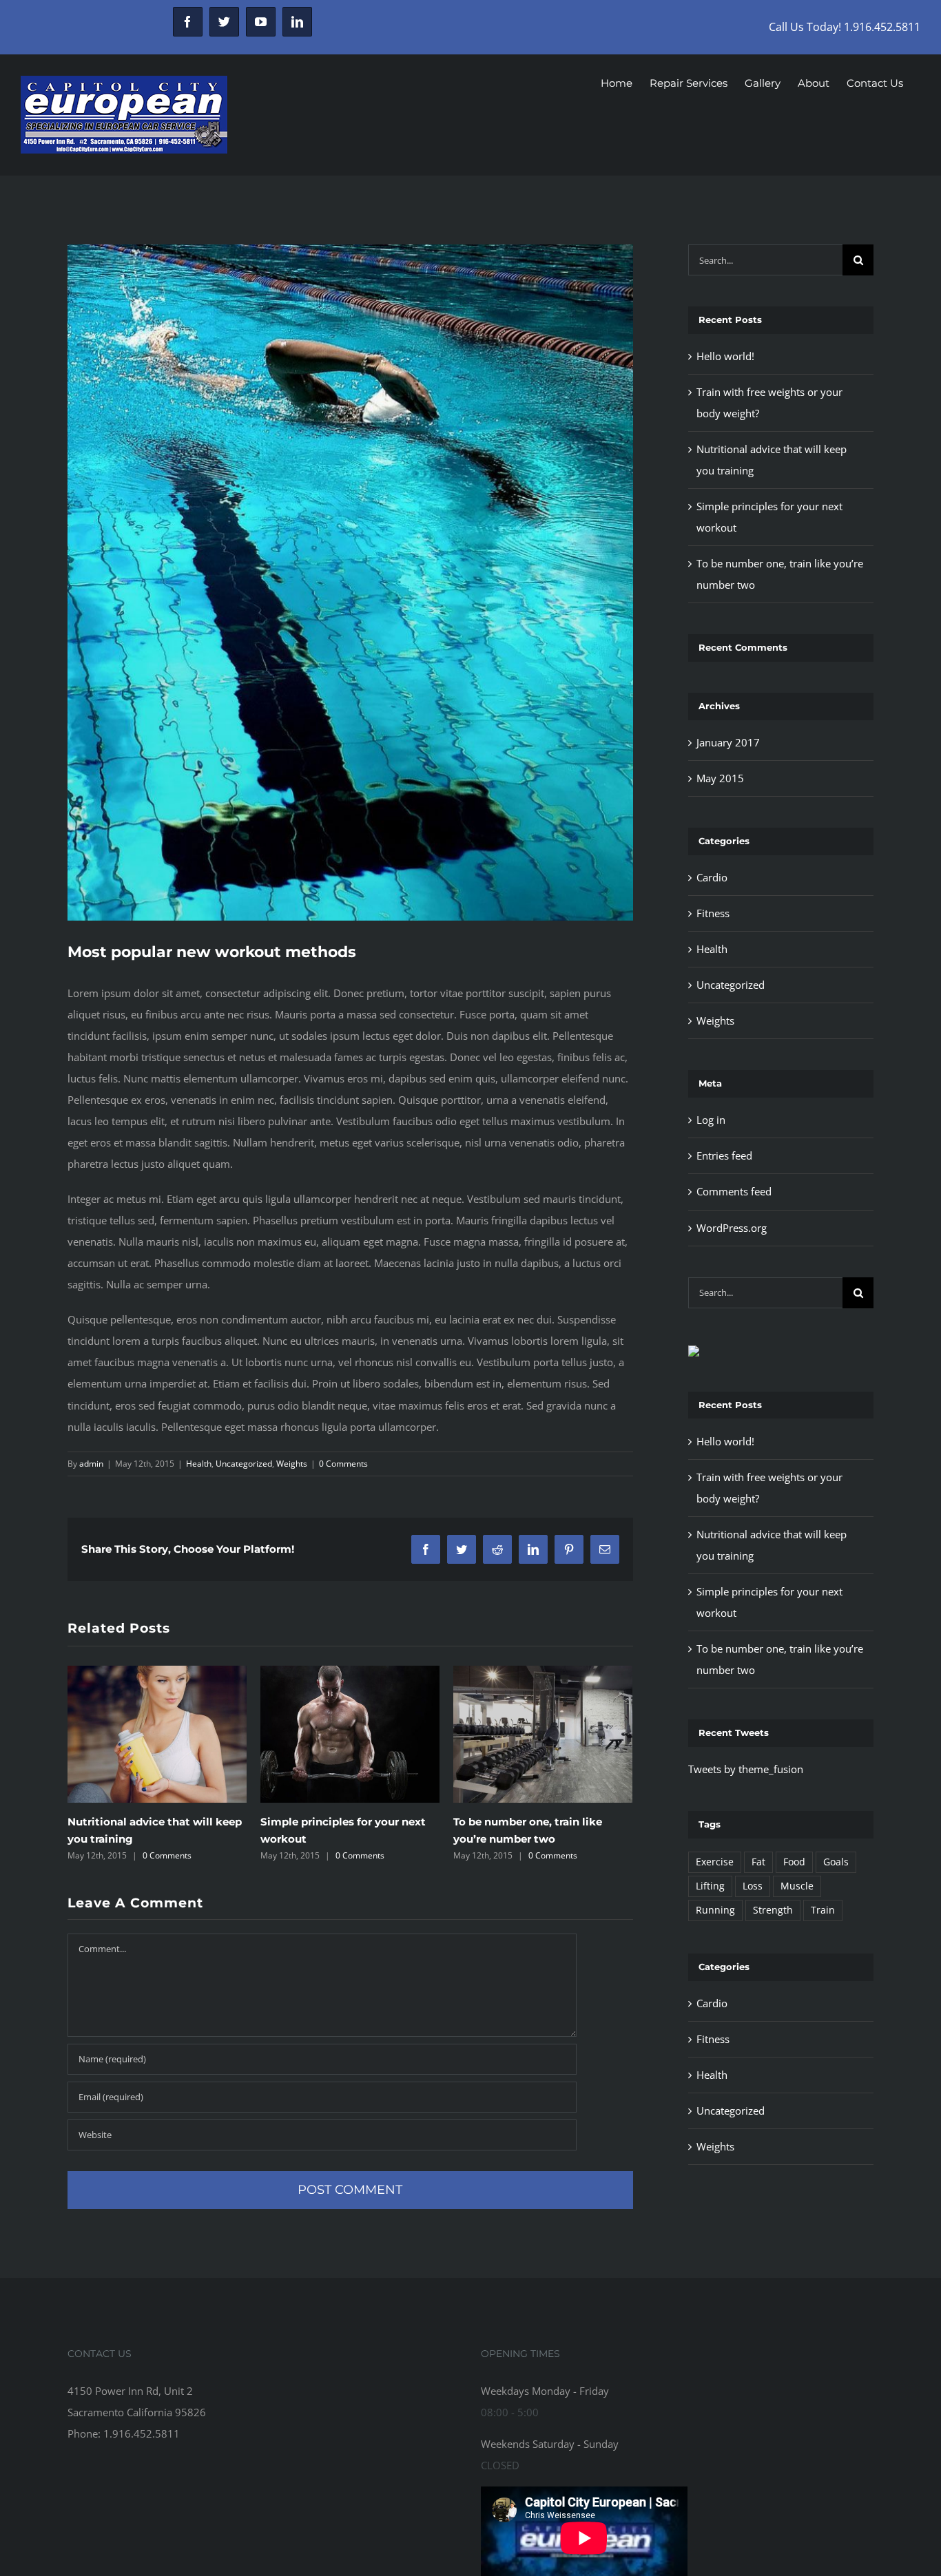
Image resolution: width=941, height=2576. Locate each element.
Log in (711, 1120)
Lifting (710, 1886)
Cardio (712, 877)
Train (823, 1910)
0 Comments (343, 1464)
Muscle (797, 1886)
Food (794, 1862)
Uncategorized (244, 1464)
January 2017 (728, 742)
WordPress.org (732, 1228)
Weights (292, 1464)
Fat (758, 1862)
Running (715, 1910)
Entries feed (724, 1155)
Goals (836, 1862)
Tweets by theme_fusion (746, 1769)
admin (91, 1464)
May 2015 (720, 778)
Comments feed (734, 1191)
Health (199, 1464)
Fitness (713, 913)
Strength (773, 1910)
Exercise (715, 1862)
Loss (753, 1886)
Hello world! (486, 1788)
